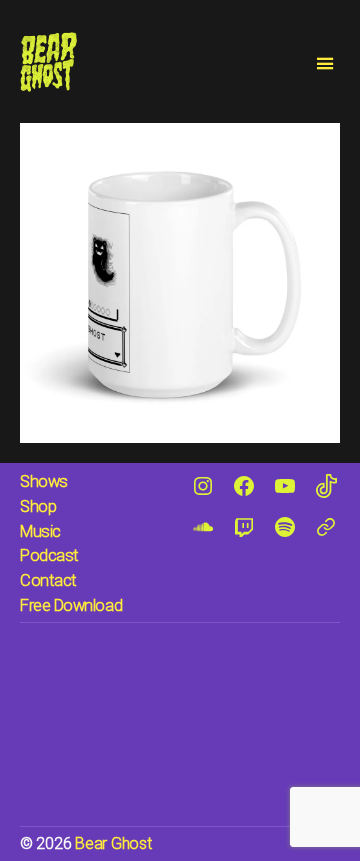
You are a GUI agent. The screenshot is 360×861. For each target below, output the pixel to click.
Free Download (71, 605)
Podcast (49, 555)
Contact (48, 580)
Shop (38, 506)
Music (40, 531)
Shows (44, 481)
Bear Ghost (113, 843)
